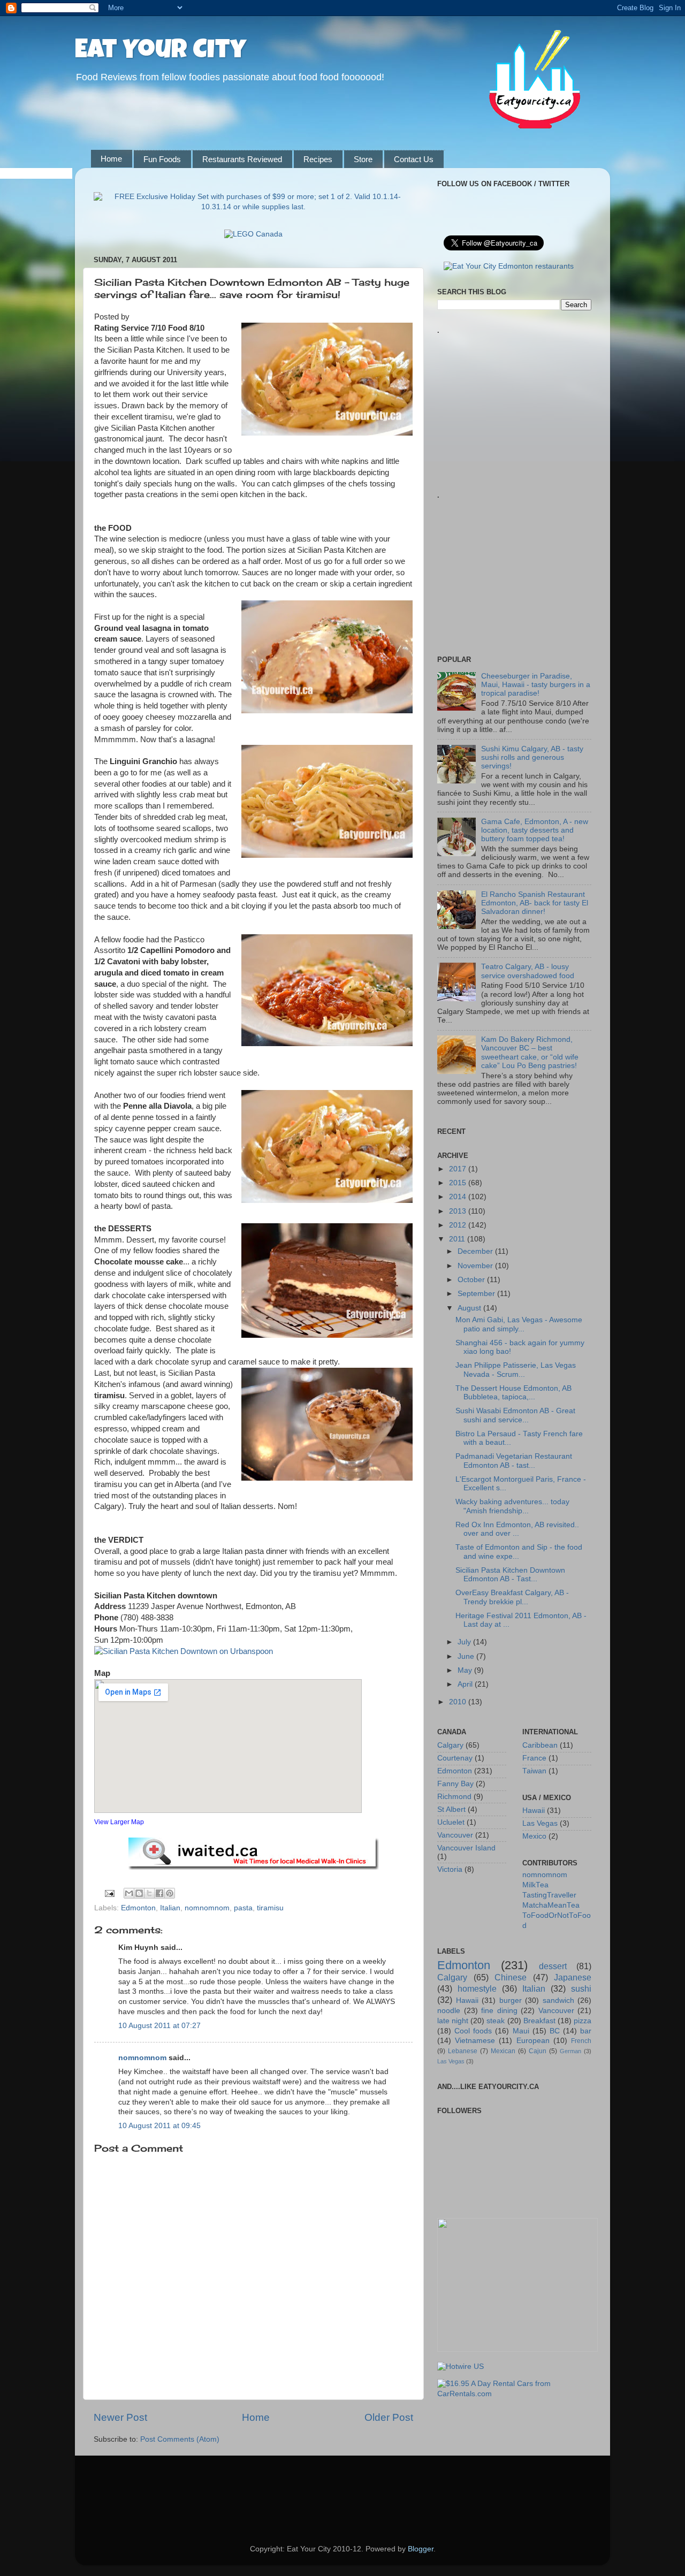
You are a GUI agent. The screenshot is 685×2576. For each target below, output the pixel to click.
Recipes (318, 159)
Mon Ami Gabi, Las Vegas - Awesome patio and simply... (519, 1324)
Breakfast (539, 2021)
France (534, 1758)
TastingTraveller (549, 1895)
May (466, 1670)
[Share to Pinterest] (170, 1893)
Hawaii (534, 1811)
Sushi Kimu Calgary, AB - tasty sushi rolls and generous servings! (532, 757)
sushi (581, 1988)
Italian (170, 1908)
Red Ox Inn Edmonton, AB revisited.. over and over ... (517, 1529)
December (476, 1251)
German (570, 2051)
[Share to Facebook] (159, 1893)
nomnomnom (207, 1908)
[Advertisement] (517, 399)
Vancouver (455, 1835)
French (581, 2041)
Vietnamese (475, 2041)
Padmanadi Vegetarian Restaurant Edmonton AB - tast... (514, 1461)
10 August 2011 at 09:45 (159, 2126)
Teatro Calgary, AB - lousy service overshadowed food (528, 971)
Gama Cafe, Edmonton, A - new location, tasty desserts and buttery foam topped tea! (535, 830)
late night (453, 2021)
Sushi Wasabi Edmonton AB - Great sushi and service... (515, 1415)
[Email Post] (109, 1893)
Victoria (450, 1869)
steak (496, 2021)
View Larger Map (119, 1822)
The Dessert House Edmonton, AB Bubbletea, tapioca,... (513, 1393)
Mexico (534, 1836)
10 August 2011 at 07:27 (159, 2026)
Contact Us (414, 159)
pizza (583, 2021)
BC (555, 2031)
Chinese (511, 1977)
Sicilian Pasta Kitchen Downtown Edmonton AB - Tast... (510, 1575)
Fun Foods (162, 159)
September (477, 1294)
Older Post (389, 2417)
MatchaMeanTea (551, 1905)
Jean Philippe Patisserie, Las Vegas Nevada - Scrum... (516, 1370)
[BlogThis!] (139, 1893)
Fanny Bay (455, 1784)
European (533, 2041)
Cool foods (473, 2031)
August (470, 1308)
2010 (459, 1702)
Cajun (538, 2051)
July (465, 1642)
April (466, 1684)
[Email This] (129, 1893)
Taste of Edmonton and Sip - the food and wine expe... (519, 1552)
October (472, 1280)
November (476, 1266)
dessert (553, 1966)
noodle (449, 2011)
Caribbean (540, 1745)
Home (111, 159)
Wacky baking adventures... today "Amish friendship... (512, 1506)
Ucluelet (451, 1822)
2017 (459, 1169)
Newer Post (120, 2417)
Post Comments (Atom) (180, 2439)
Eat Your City (161, 52)
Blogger (421, 2549)
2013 (459, 1211)
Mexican (503, 2051)
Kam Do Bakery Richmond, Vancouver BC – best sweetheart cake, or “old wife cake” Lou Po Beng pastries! (530, 1053)
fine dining (499, 2011)
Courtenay (455, 1758)
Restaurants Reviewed (242, 159)
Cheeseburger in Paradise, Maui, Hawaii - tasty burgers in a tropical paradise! (536, 685)
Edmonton (138, 1908)
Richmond (454, 1797)
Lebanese (463, 2051)
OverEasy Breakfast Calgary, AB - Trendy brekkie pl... (512, 1597)
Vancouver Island (466, 1848)
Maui (521, 2031)
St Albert (451, 1809)
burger (511, 2000)
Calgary (450, 1745)
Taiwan (534, 1771)
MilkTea (535, 1885)
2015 (459, 1183)
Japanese (573, 1977)
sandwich (558, 2000)
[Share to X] (149, 1893)
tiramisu (270, 1908)
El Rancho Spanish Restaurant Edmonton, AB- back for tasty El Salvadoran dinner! (535, 903)
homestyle (477, 1988)
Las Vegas (540, 1823)
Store (363, 159)
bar (586, 2031)
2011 (458, 1239)
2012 (459, 1225)
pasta (243, 1908)
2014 (459, 1197)
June (467, 1656)
